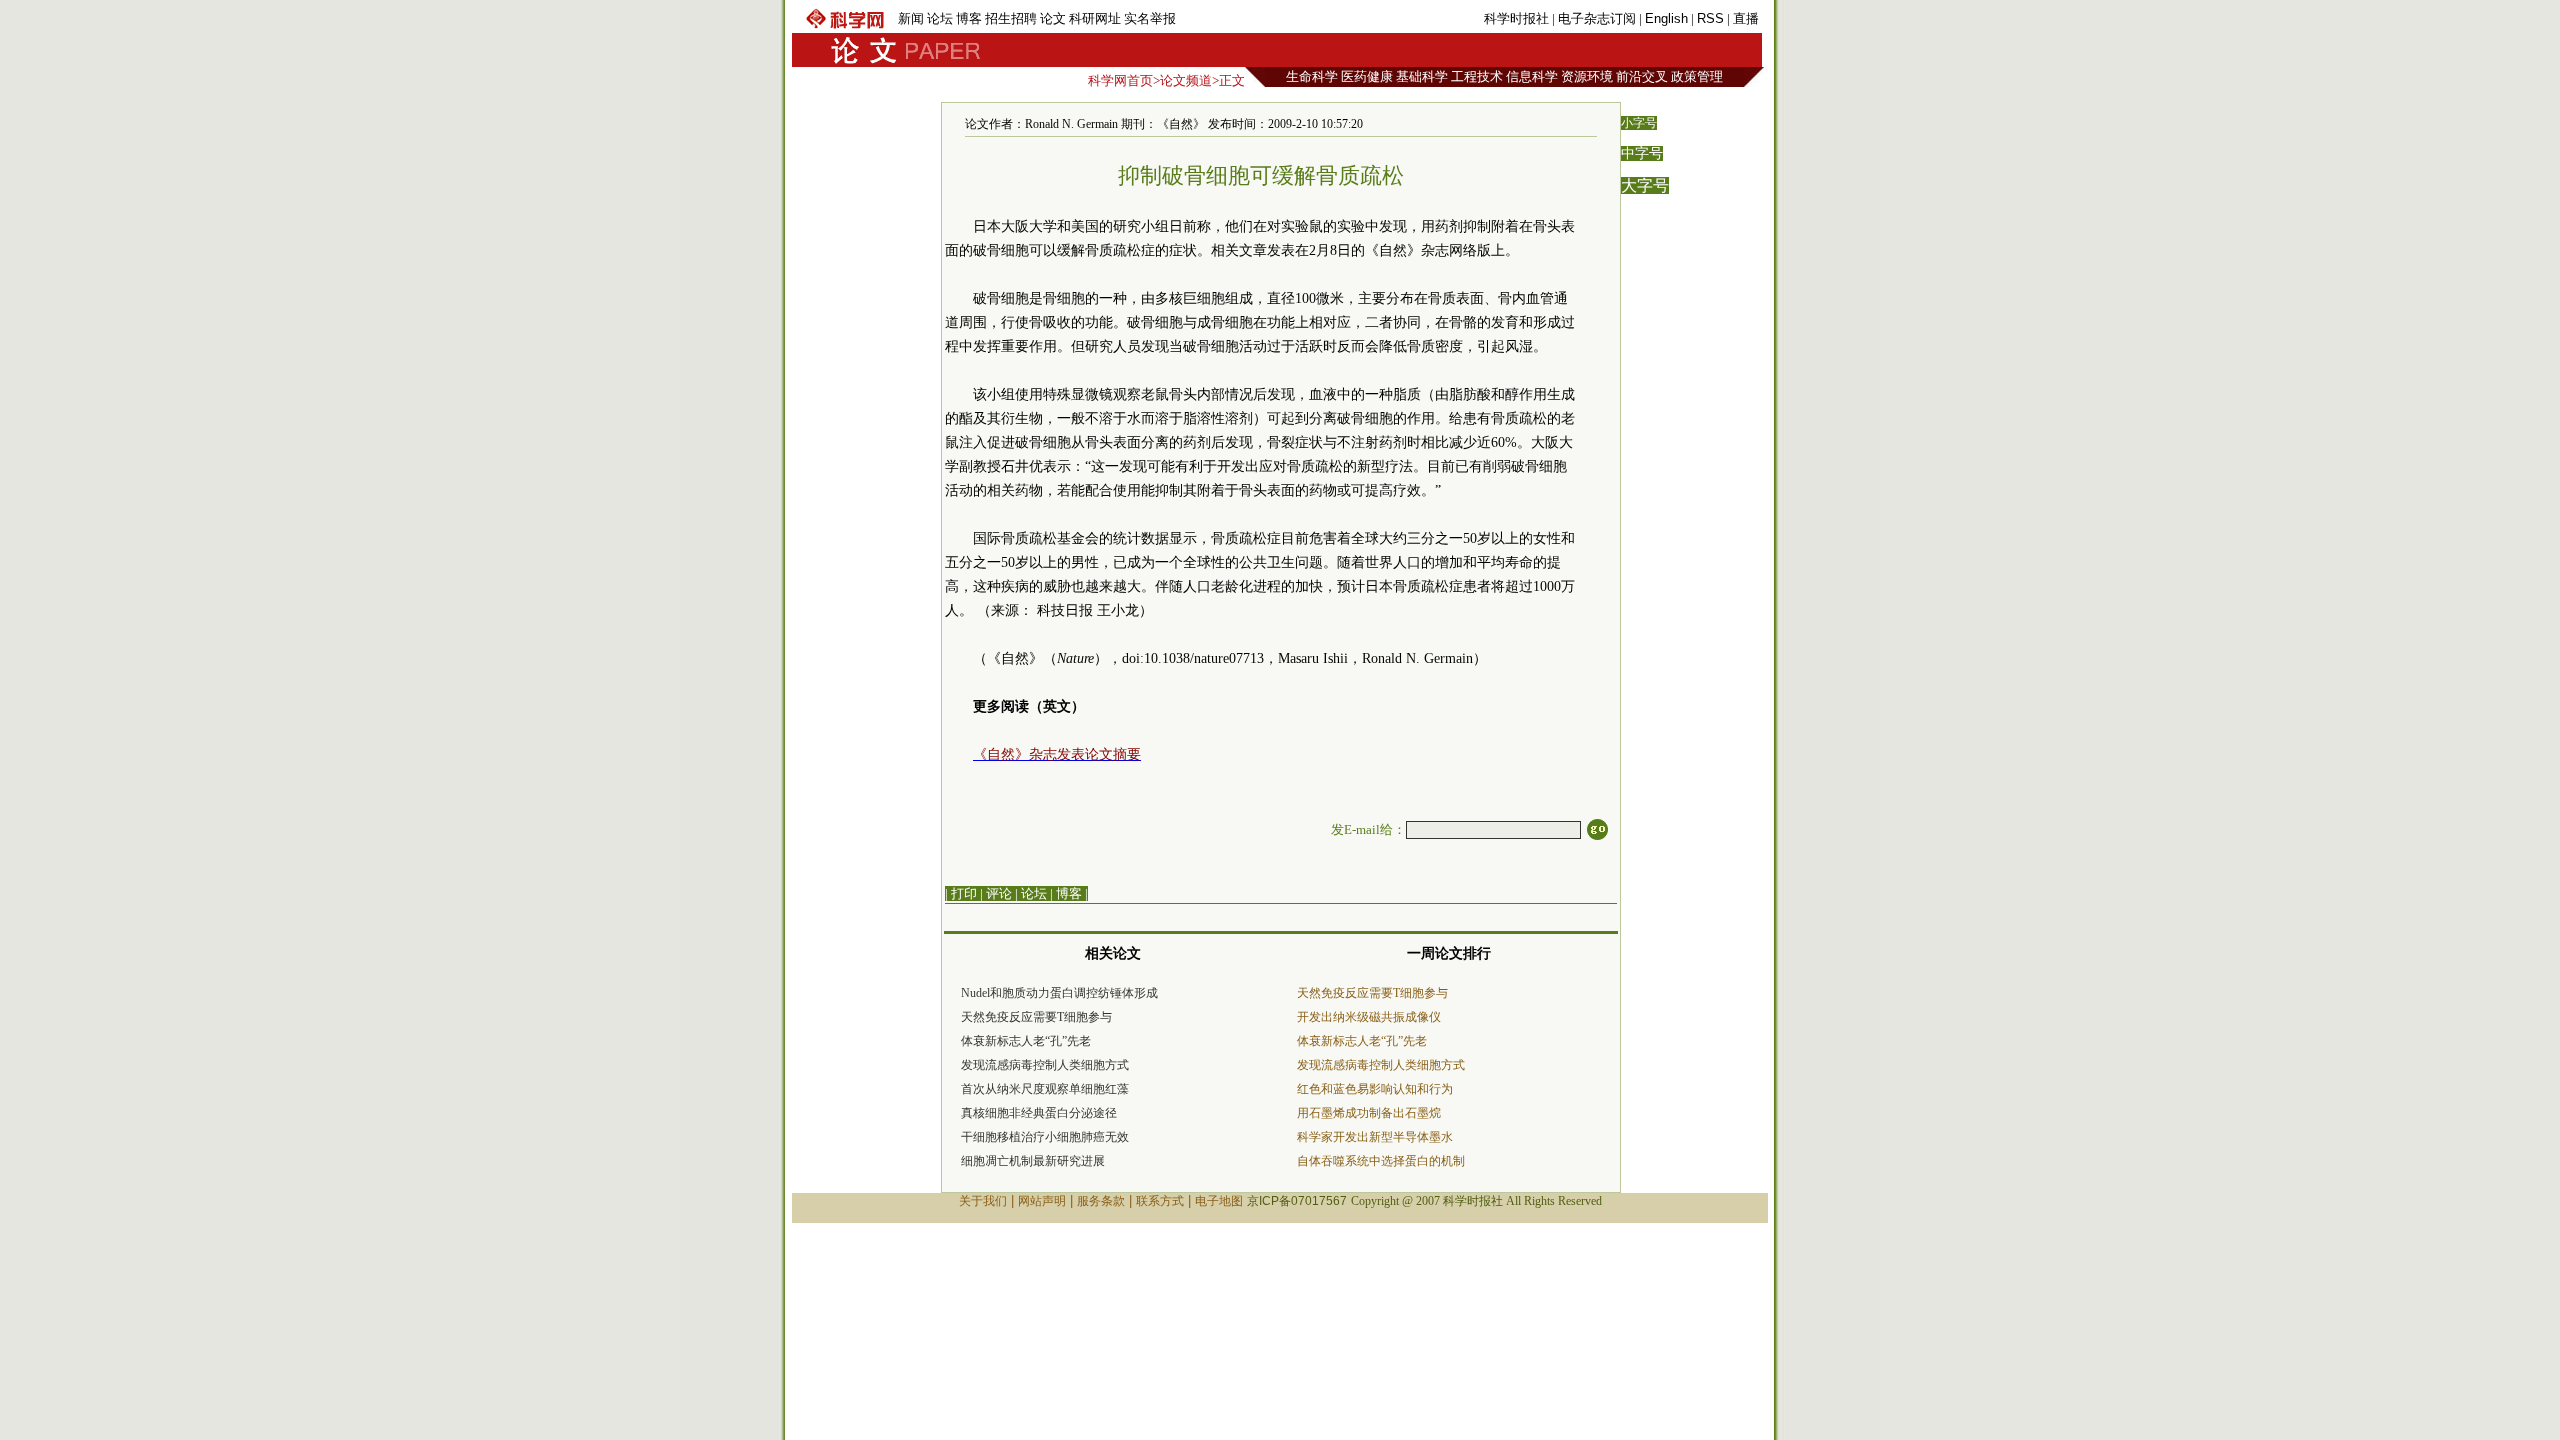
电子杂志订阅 (1597, 18)
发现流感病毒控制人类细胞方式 (1045, 1065)
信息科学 (1532, 76)
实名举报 (1150, 18)
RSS (1710, 18)
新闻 (911, 18)
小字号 (1639, 123)
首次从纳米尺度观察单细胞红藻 (1045, 1089)
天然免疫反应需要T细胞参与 (1036, 1017)
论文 (1053, 18)
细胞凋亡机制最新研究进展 (1033, 1161)
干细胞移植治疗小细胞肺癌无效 (1045, 1137)
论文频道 (1186, 80)
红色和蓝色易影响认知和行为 (1375, 1089)
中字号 (1642, 153)
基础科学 (1422, 76)
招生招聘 (1011, 18)
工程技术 (1477, 76)
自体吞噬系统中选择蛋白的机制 (1381, 1161)
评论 (999, 893)
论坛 (940, 18)
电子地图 (1219, 1201)
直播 (1746, 18)
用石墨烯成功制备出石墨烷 (1369, 1113)
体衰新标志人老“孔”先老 (1026, 1041)
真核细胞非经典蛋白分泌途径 (1039, 1113)
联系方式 (1160, 1201)
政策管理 (1697, 76)
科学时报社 (1516, 18)
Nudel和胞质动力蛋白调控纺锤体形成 (1059, 993)
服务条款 (1101, 1201)
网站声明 (1042, 1201)
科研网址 (1095, 18)
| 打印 (961, 893)
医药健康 (1367, 76)
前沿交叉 (1642, 76)
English (1666, 18)
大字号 (1645, 185)
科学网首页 (1120, 80)
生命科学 (1312, 76)
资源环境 (1587, 76)
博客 (969, 18)
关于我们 (983, 1201)
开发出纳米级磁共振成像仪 (1369, 1017)
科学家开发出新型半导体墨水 (1375, 1137)
